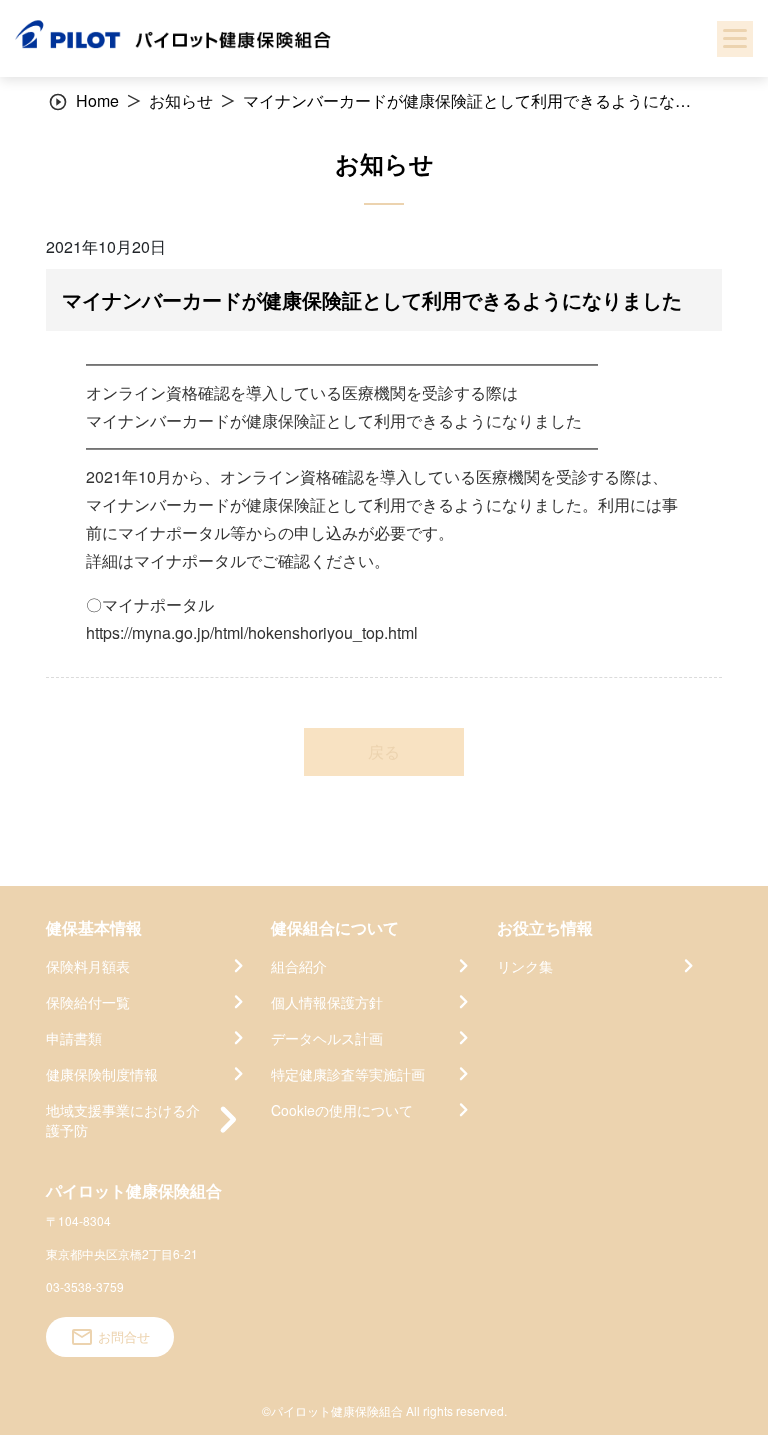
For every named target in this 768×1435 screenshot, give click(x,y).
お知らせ (181, 100)
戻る (384, 751)
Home (97, 100)
